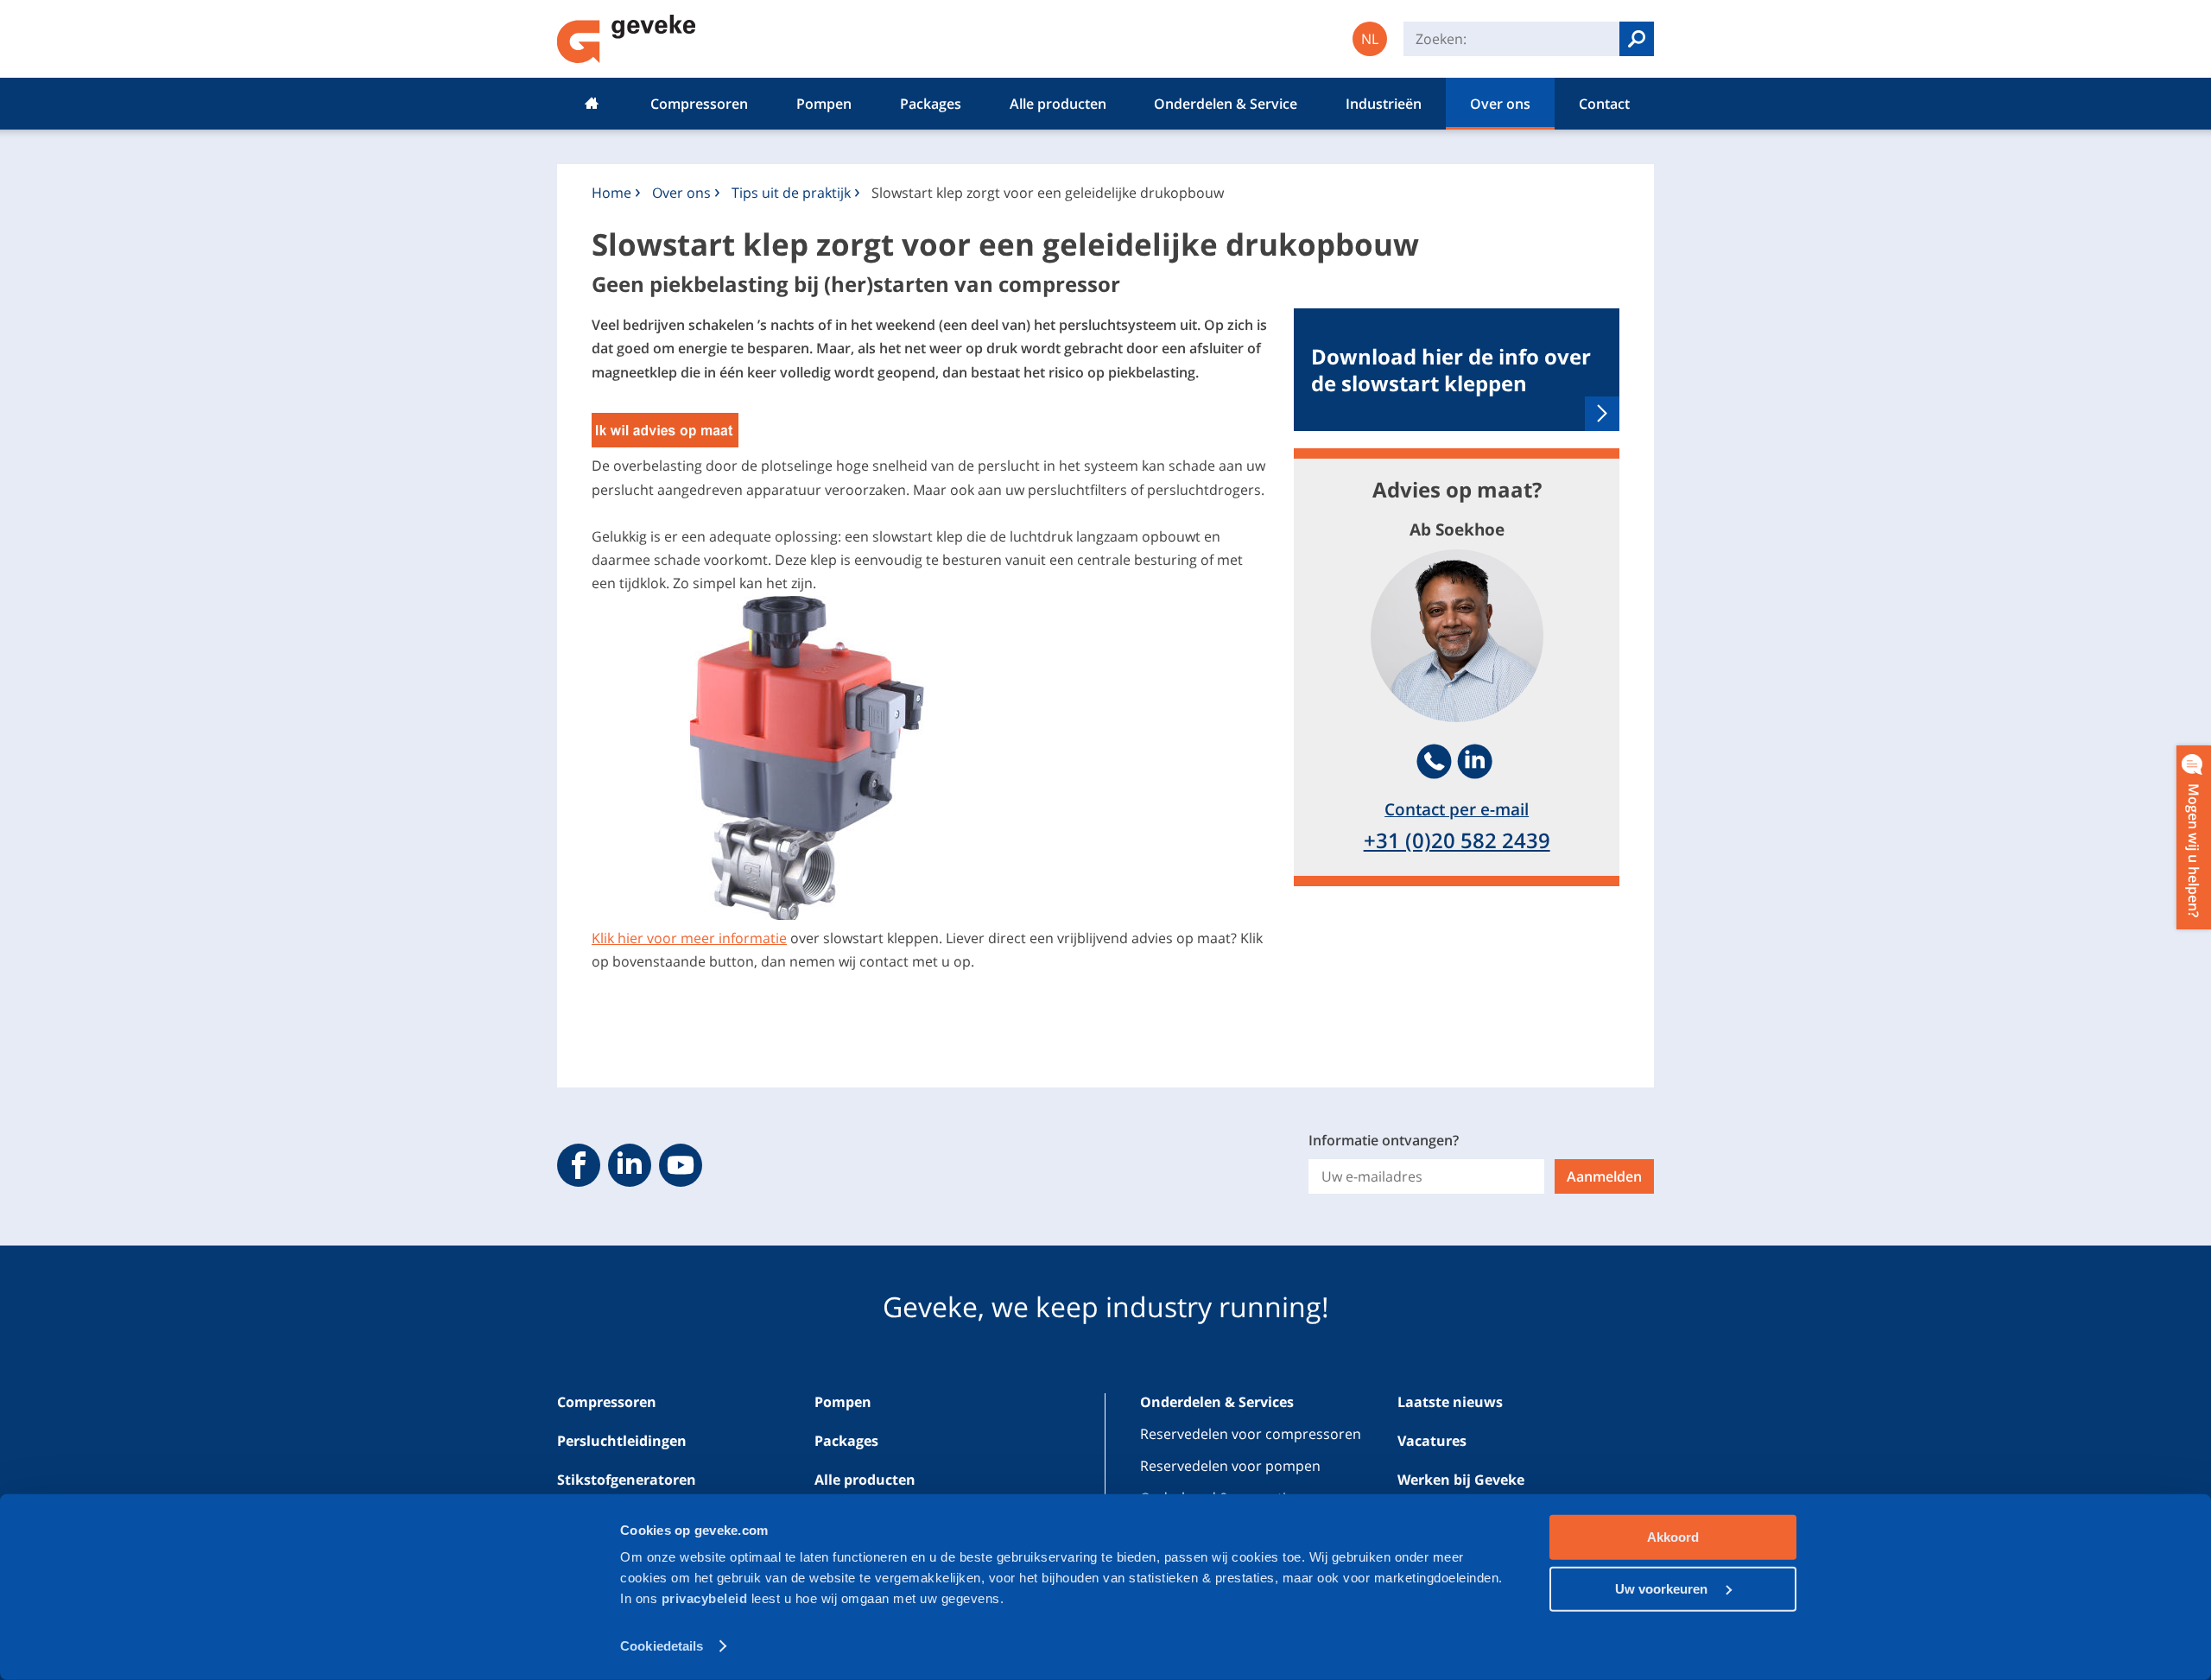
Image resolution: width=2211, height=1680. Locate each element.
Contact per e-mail (1457, 809)
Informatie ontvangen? (1384, 1140)
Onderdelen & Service (1226, 104)
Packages (931, 104)
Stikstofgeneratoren (627, 1480)
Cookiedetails (662, 1646)
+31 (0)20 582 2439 (1457, 840)
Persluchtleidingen (622, 1441)
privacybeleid (706, 1598)
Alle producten (1058, 104)
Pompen (824, 104)
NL (1370, 39)
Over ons (1500, 104)
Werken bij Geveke (1461, 1480)
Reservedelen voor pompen (1230, 1466)
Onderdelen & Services (1217, 1402)
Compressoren (699, 104)
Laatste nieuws (1450, 1402)
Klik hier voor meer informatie (689, 938)
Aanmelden (1604, 1176)
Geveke (627, 39)
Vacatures (1432, 1441)
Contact (1604, 104)
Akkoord (1673, 1537)
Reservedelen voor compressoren (1251, 1434)
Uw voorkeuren (1663, 1588)
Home (592, 104)
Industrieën (1384, 104)
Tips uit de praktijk (791, 193)
